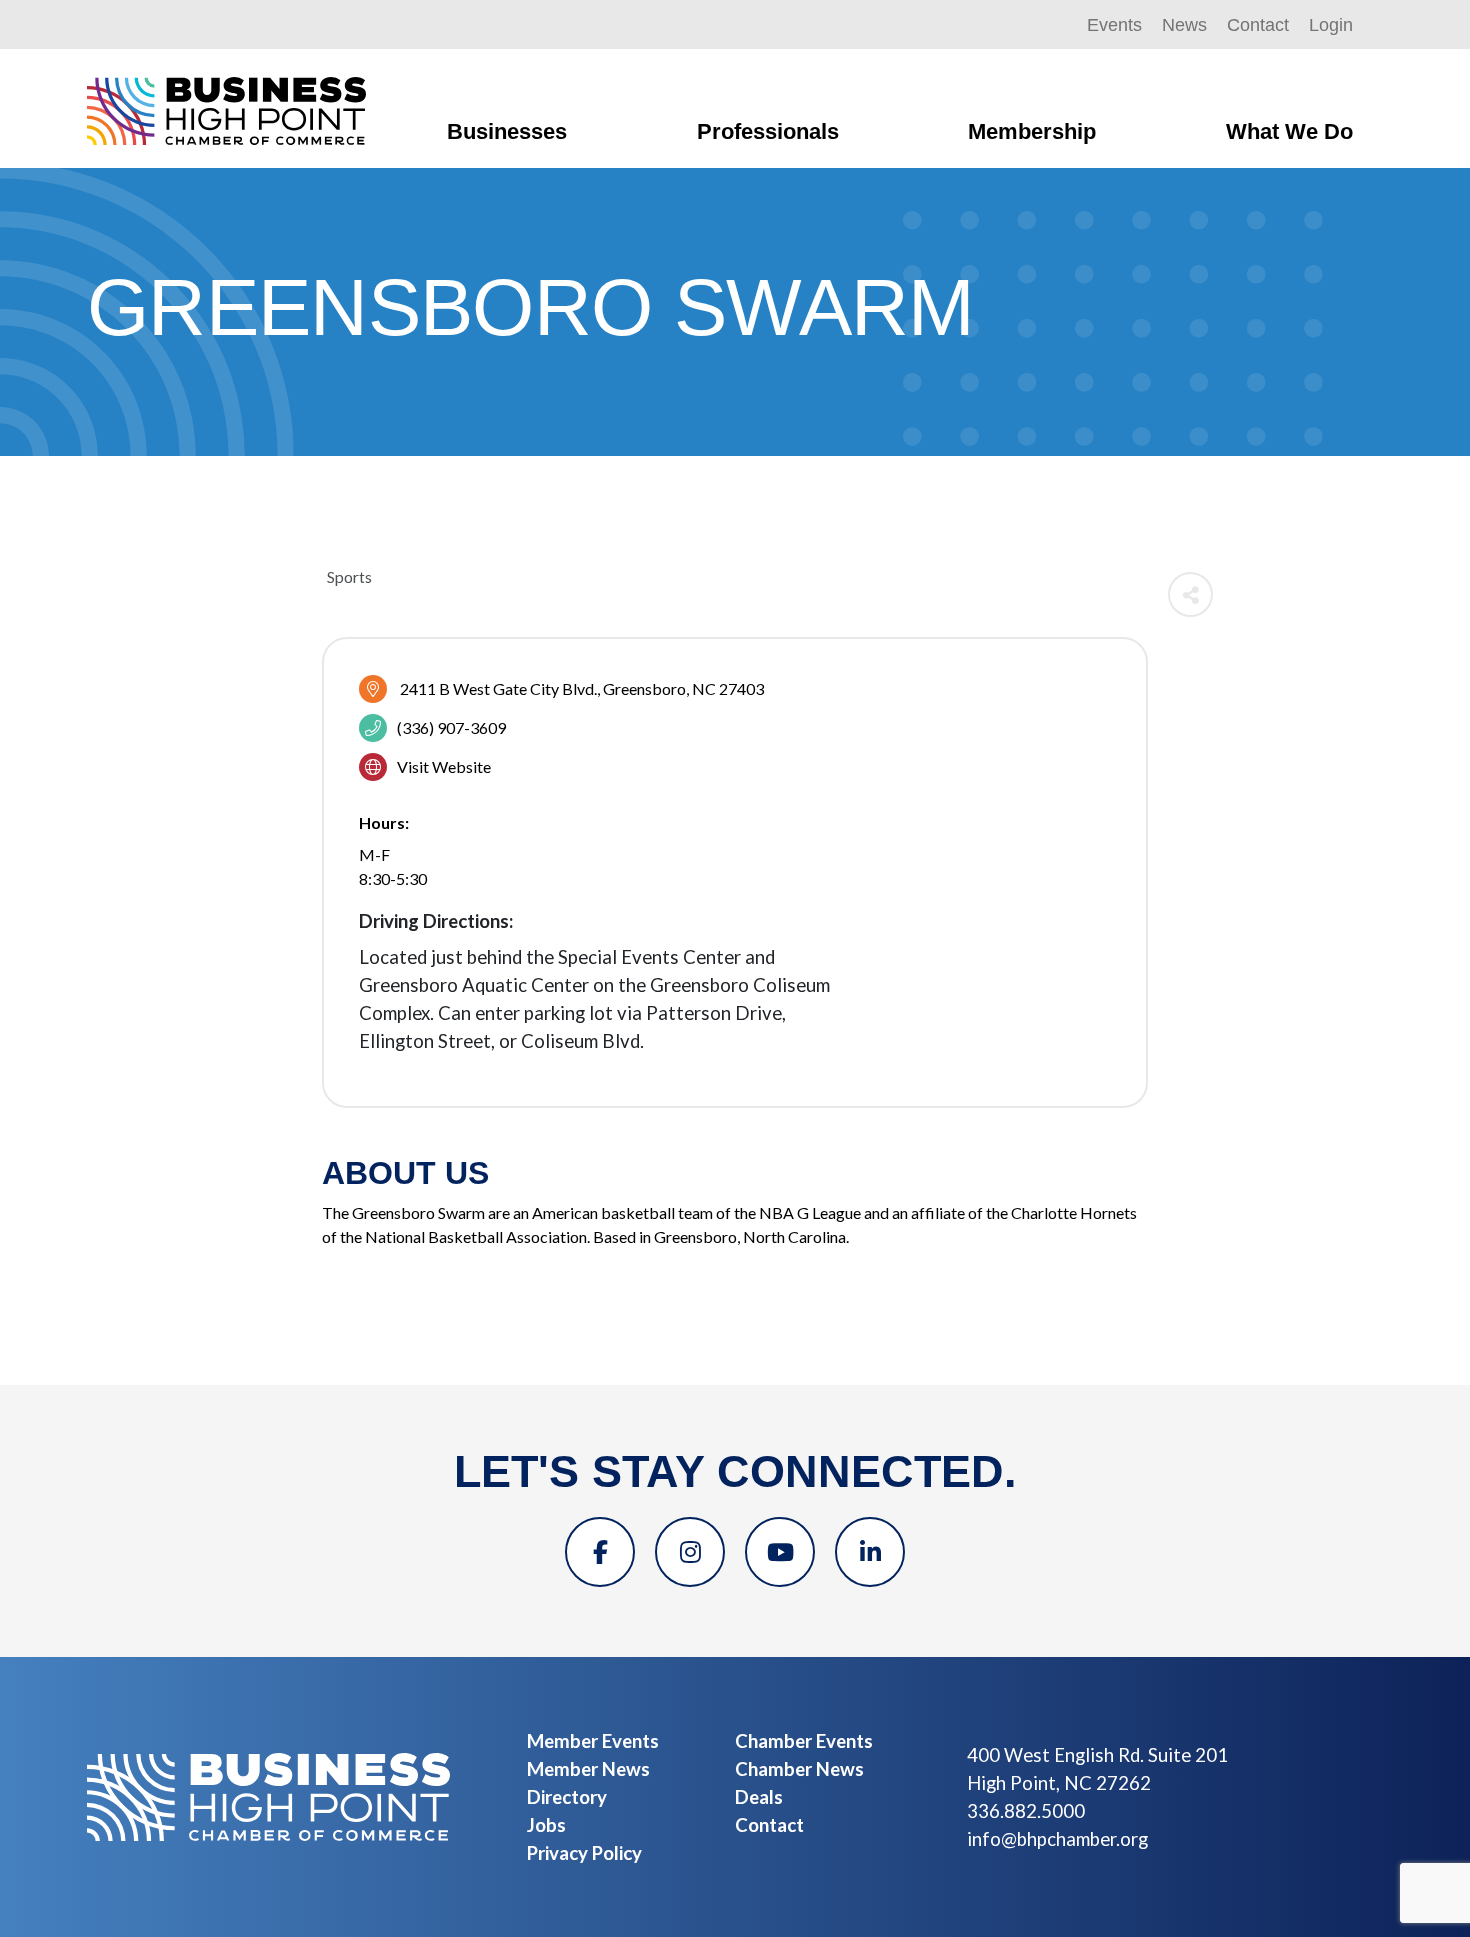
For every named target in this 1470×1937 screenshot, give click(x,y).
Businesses (507, 131)
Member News (588, 1769)
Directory (567, 1797)
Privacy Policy (584, 1853)
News (1184, 25)
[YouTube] (780, 1552)
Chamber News (799, 1769)
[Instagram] (690, 1552)
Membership (1032, 131)
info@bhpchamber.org (1057, 1839)
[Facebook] (600, 1552)
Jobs (546, 1825)
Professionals (768, 131)
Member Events (593, 1741)
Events (1114, 25)
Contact (1258, 25)
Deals (759, 1797)
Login (1331, 25)
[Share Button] (1190, 594)
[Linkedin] (870, 1552)
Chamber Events (804, 1741)
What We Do (1289, 131)
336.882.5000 (1026, 1811)
